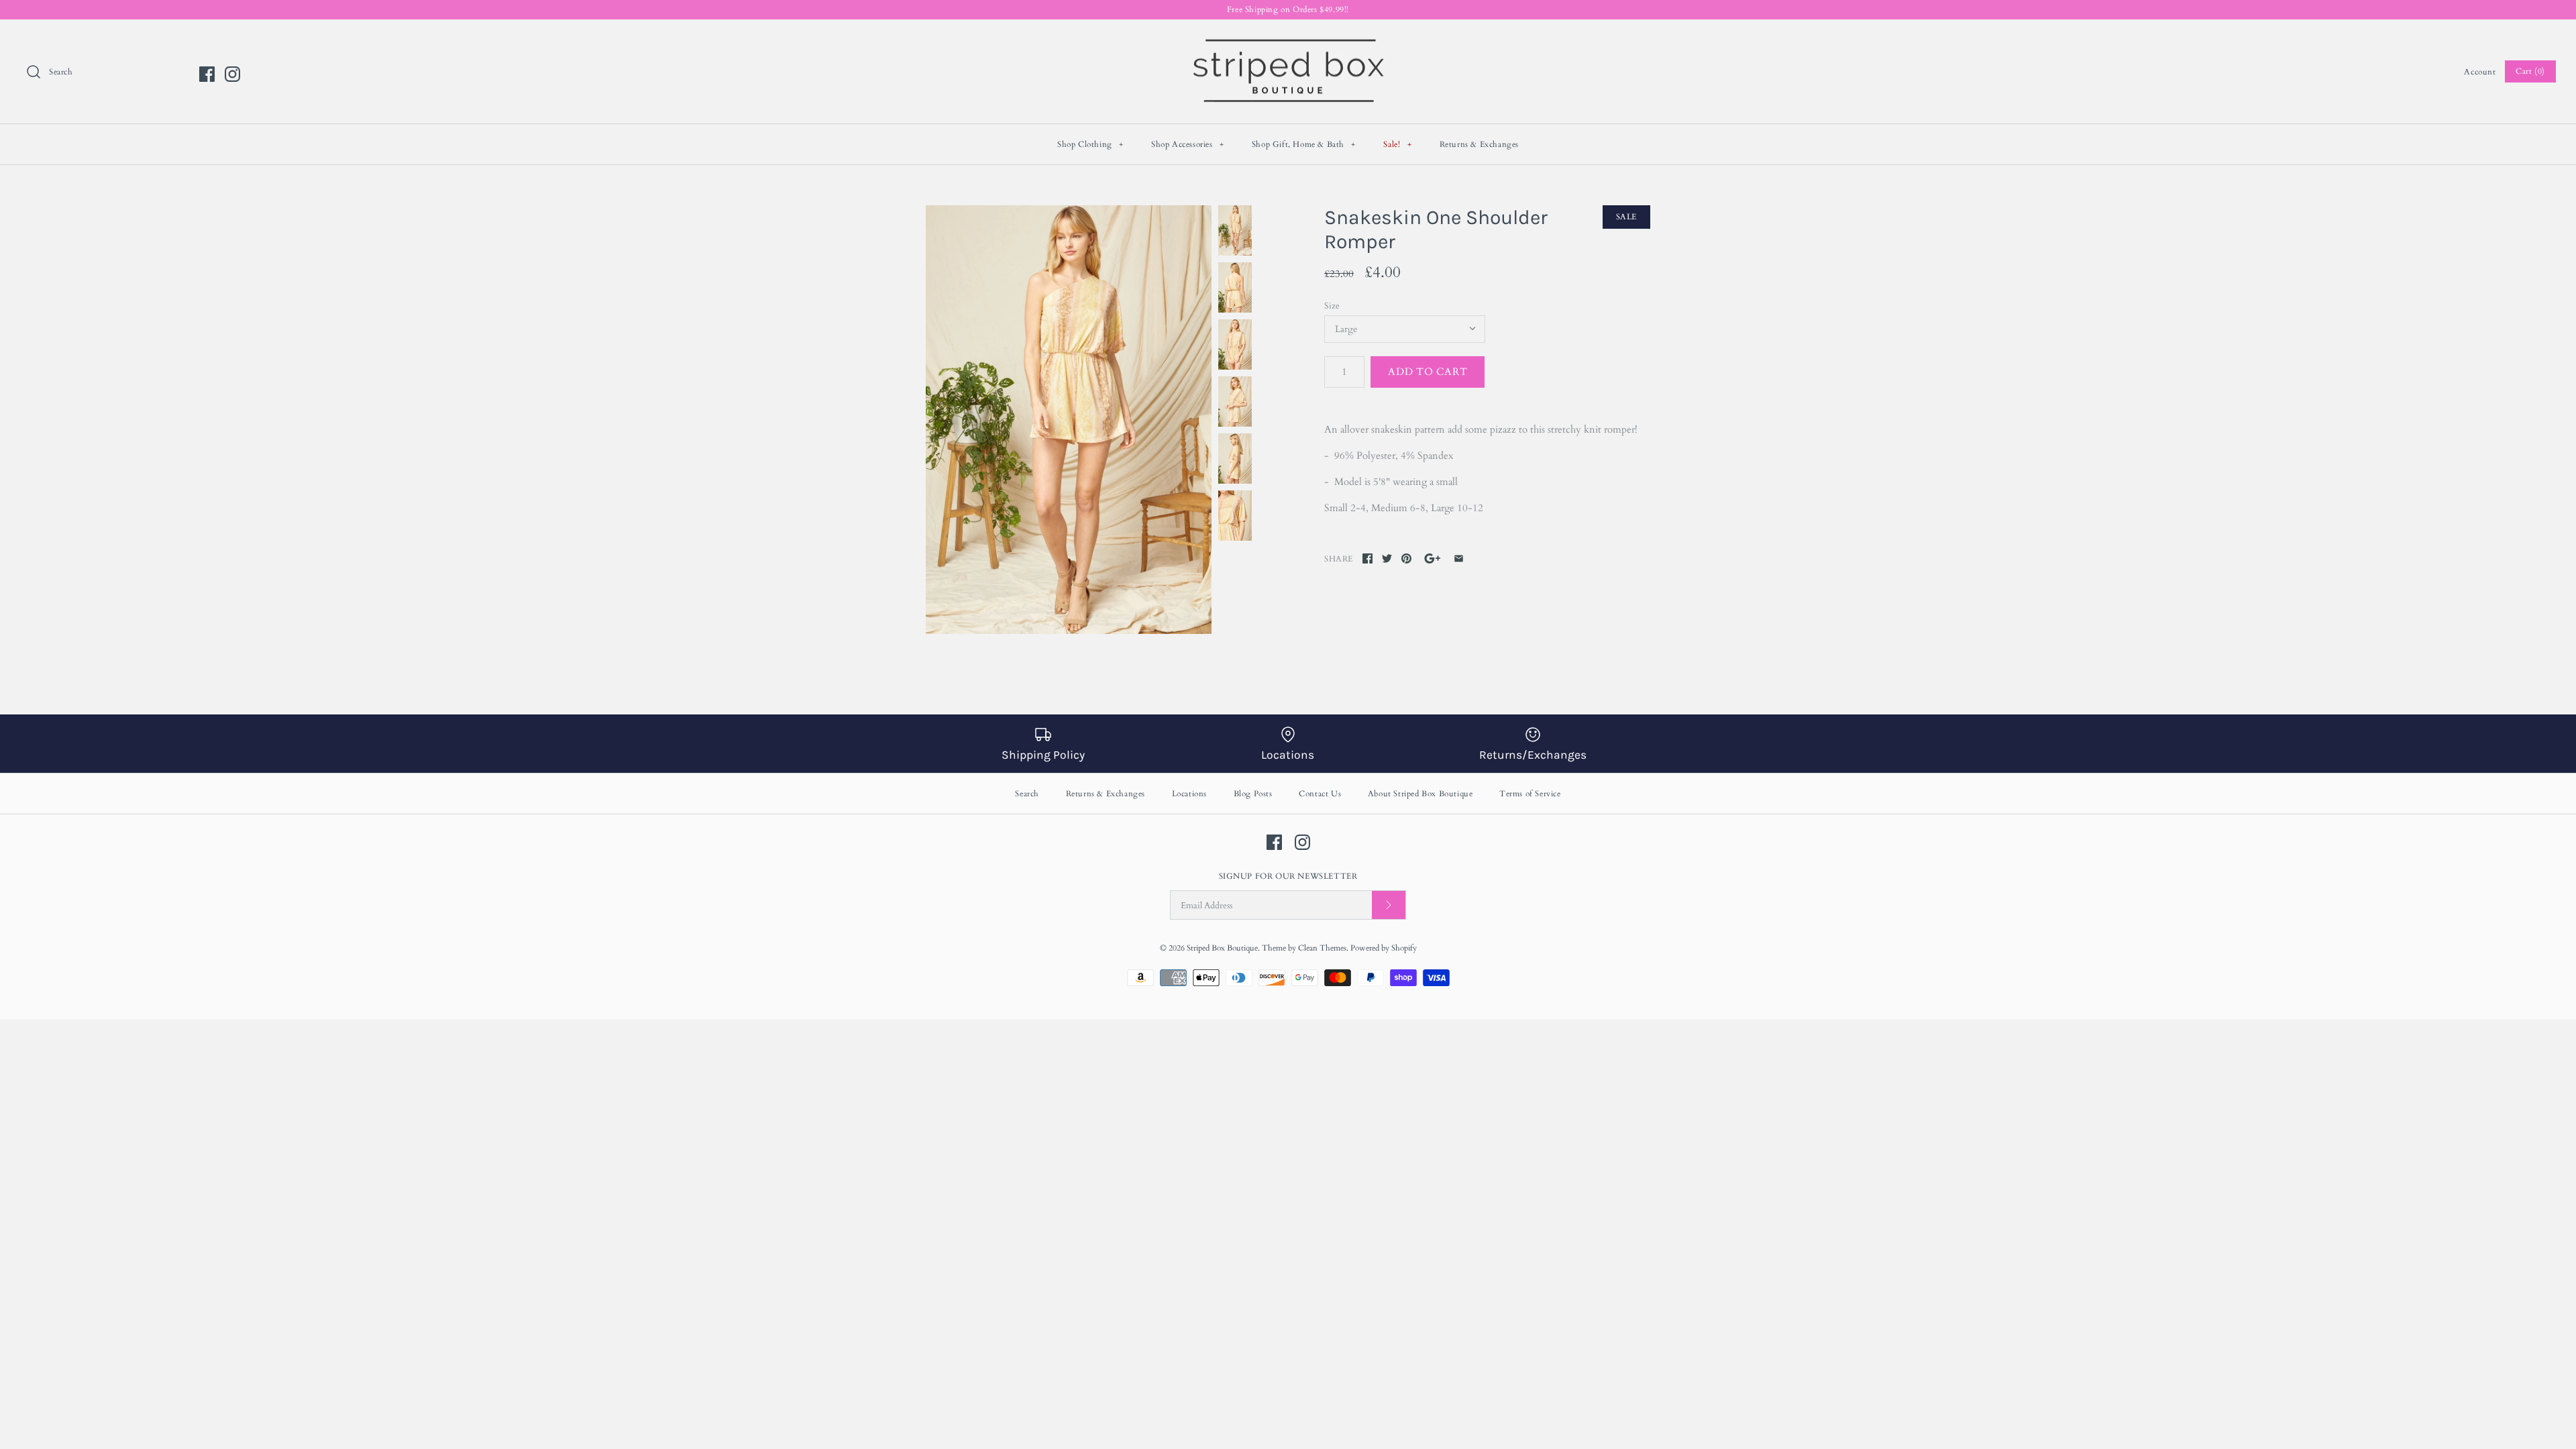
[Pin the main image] (1406, 558)
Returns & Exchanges (1479, 144)
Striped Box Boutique (1222, 948)
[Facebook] (207, 74)
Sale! (1397, 144)
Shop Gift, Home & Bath (1304, 144)
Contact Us (1320, 794)
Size (1332, 306)
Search (1027, 794)
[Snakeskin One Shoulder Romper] (1069, 420)
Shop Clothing (1090, 144)
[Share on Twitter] (1387, 558)
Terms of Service (1530, 794)
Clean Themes (1322, 948)
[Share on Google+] (1433, 558)
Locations (1189, 794)
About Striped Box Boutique (1420, 794)
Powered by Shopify (1384, 948)
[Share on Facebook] (1367, 558)
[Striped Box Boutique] (1288, 41)
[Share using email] (1459, 558)
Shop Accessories (1188, 144)
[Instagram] (232, 74)
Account (2480, 72)
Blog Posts (1253, 794)
